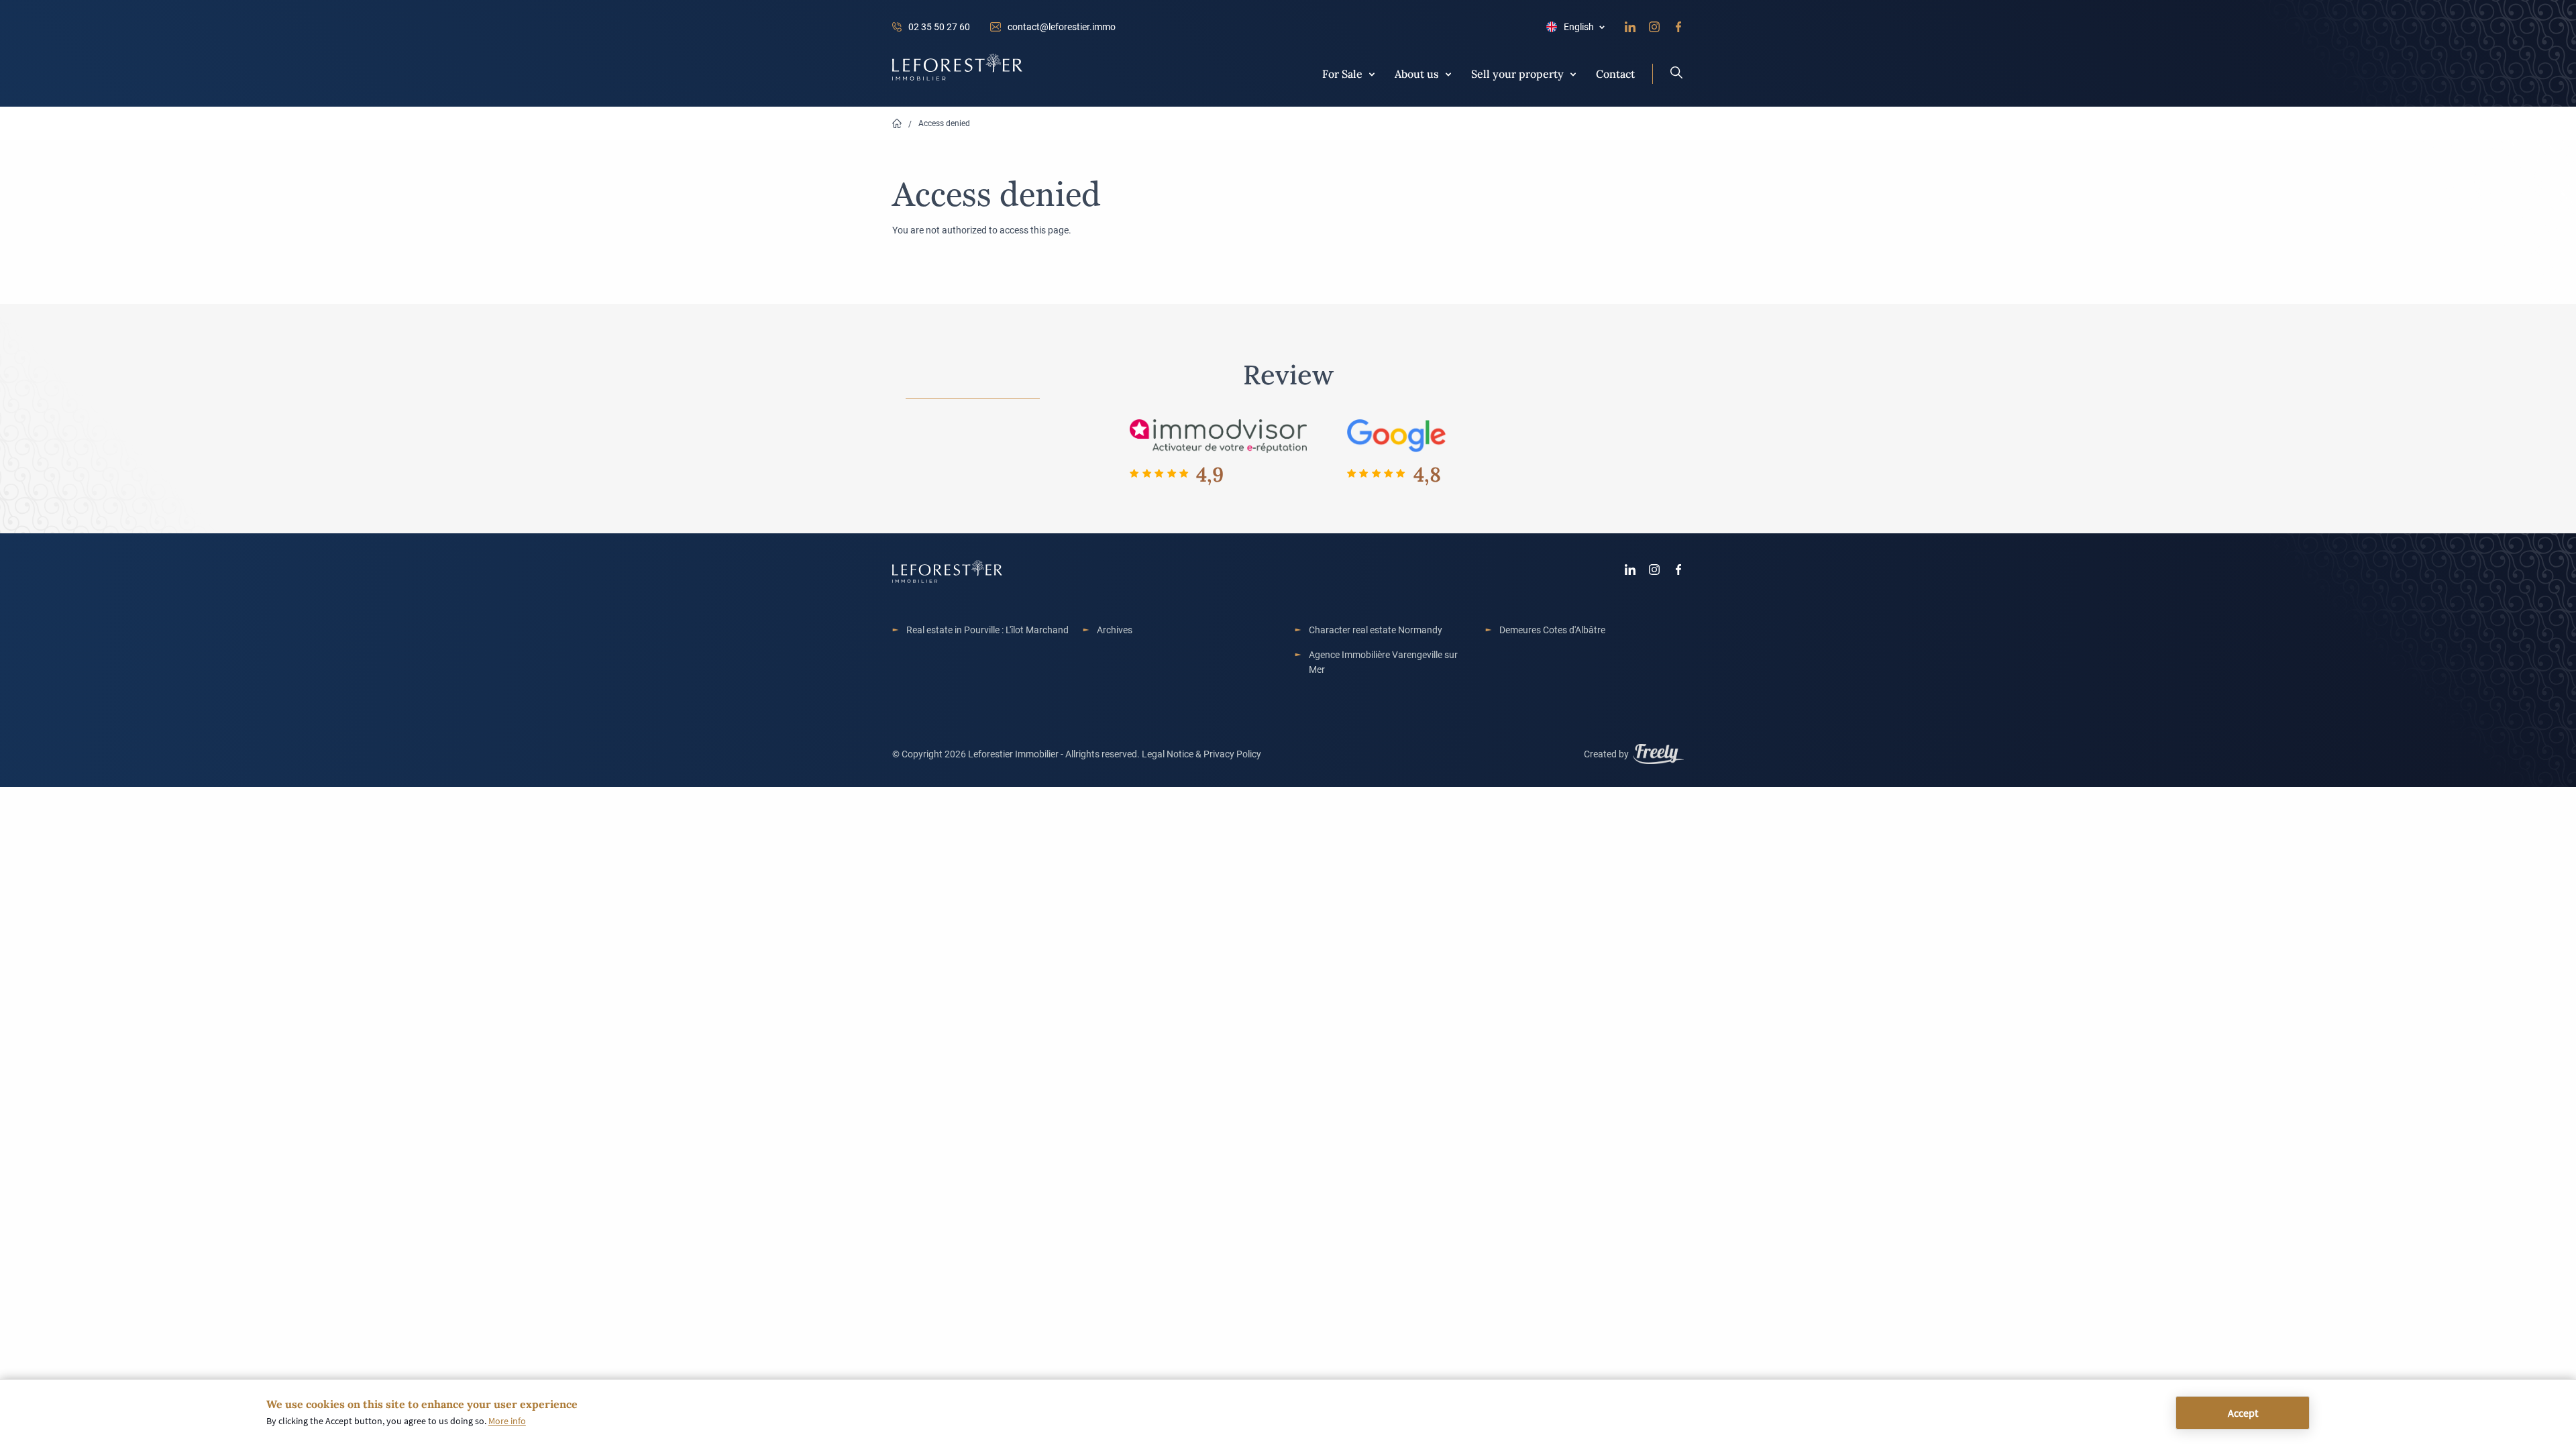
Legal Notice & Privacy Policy (1201, 754)
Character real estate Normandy (1376, 630)
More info (507, 1421)
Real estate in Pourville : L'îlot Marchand (987, 630)
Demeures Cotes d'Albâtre (1552, 630)
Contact (1615, 73)
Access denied (944, 123)
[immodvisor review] (1218, 435)
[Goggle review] (1397, 435)
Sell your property (1517, 73)
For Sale (1342, 73)
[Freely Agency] (1658, 756)
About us (1417, 73)
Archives (1115, 630)
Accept (2243, 1413)
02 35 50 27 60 (939, 26)
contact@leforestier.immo (1062, 26)
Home (897, 124)
